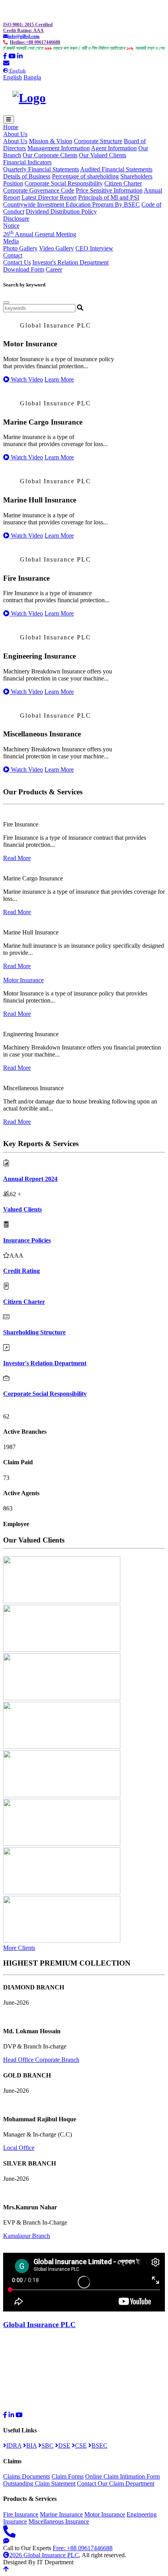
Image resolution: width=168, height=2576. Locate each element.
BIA (31, 2445)
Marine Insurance (61, 2514)
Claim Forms (68, 2476)
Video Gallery (56, 248)
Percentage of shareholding (85, 176)
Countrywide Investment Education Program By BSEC (71, 204)
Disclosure (16, 219)
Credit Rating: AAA (23, 31)
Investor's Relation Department (71, 262)
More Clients (19, 1948)
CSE (81, 2445)
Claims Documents (27, 2476)
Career (54, 269)
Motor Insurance (23, 980)
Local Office (19, 2148)
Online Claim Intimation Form (122, 2476)
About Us (15, 141)
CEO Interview (94, 248)
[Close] (6, 302)
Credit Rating (21, 1271)
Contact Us (17, 262)
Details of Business (27, 176)
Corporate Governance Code (39, 190)
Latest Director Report (49, 197)
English (13, 77)
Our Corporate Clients (50, 155)
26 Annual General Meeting (40, 234)
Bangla (32, 77)
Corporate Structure (98, 141)
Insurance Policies (27, 1240)
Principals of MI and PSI (109, 197)
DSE (64, 2445)
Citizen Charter (123, 183)
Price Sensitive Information (109, 190)
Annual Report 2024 (30, 1179)
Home (11, 127)
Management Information (59, 148)
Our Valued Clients (103, 155)
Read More (17, 858)
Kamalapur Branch (27, 2236)
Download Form (24, 269)
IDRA (14, 2445)
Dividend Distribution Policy (61, 212)
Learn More (59, 379)
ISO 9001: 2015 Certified (28, 25)
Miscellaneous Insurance (59, 2521)
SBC (47, 2445)
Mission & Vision (51, 141)
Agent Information (114, 148)
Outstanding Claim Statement (39, 2483)
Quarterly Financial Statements (41, 169)
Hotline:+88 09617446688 (35, 42)
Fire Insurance (21, 2514)
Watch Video (26, 379)
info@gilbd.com (24, 36)
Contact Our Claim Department (116, 2483)
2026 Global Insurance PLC (44, 2555)
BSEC (99, 2445)
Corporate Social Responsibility (64, 183)
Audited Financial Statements (116, 169)
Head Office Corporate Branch (41, 2060)
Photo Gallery (20, 248)
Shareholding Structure (34, 1332)
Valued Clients (22, 1209)
